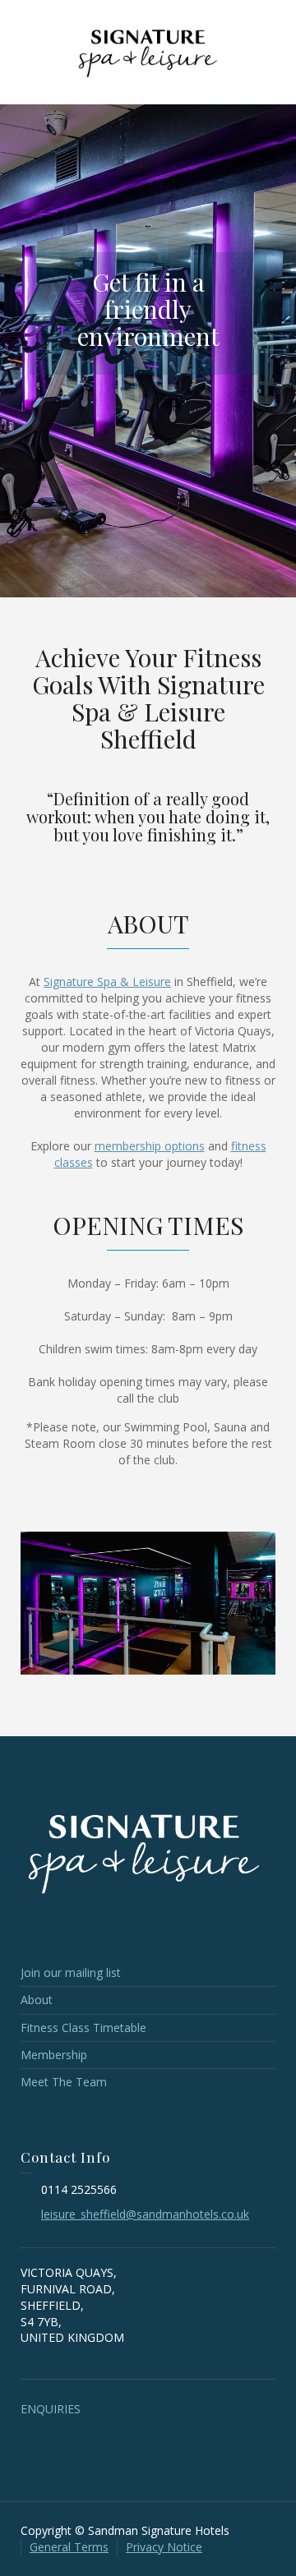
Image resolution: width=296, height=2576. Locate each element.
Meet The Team (64, 2082)
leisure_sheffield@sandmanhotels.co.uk (145, 2214)
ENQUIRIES (51, 2409)
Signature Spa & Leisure (107, 982)
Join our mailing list (71, 1972)
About (37, 2000)
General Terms (69, 2547)
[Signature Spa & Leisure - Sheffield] (148, 51)
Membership (54, 2055)
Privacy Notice (164, 2547)
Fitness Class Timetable (83, 2028)
